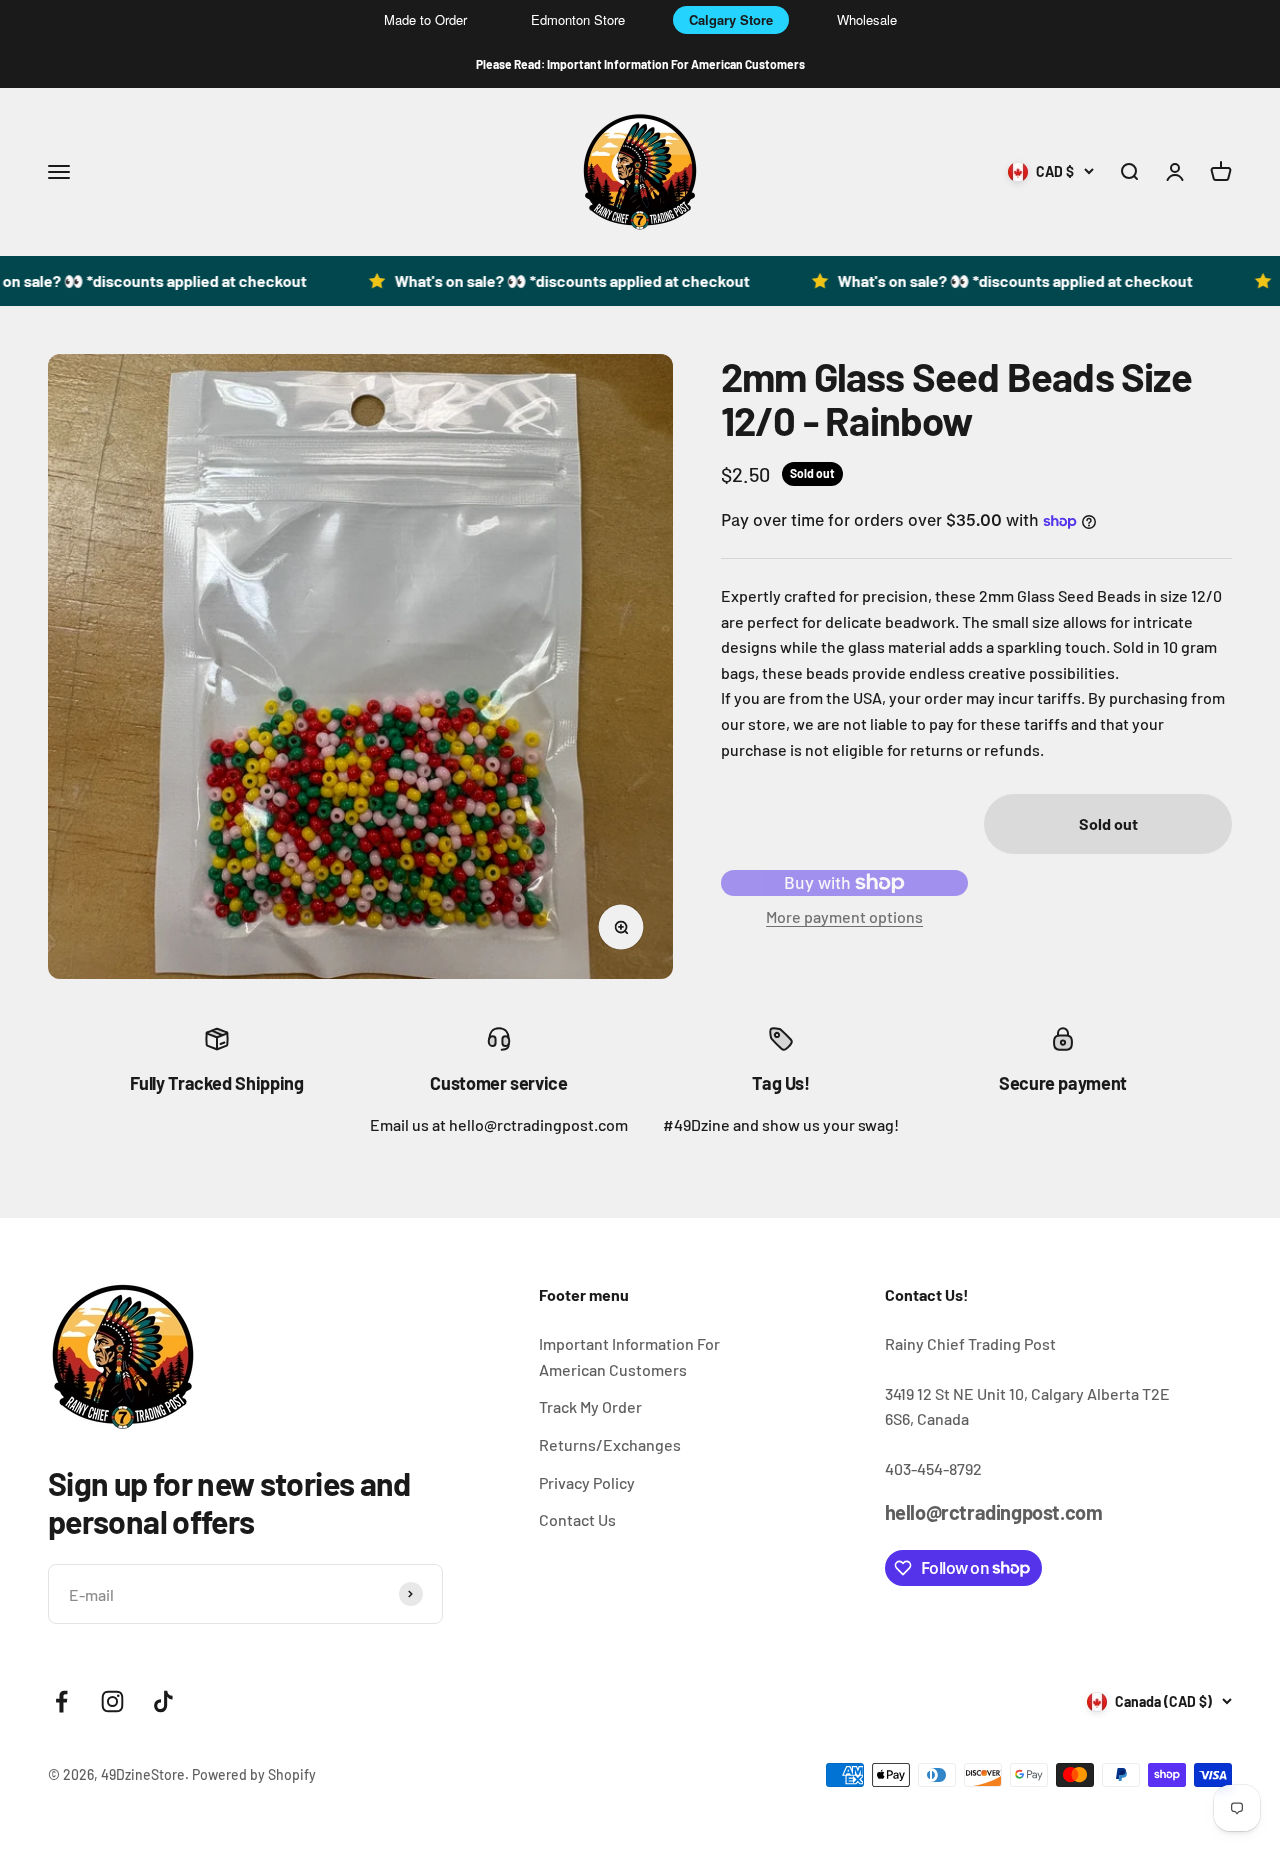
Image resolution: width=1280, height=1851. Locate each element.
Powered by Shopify (254, 1774)
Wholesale (867, 19)
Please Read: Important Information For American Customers (640, 64)
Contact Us (577, 1519)
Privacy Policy (587, 1482)
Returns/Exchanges (610, 1444)
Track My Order (590, 1406)
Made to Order (425, 19)
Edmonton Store (578, 19)
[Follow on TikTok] (163, 1701)
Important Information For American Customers (629, 1356)
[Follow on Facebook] (61, 1701)
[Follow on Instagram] (112, 1701)
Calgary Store (731, 19)
